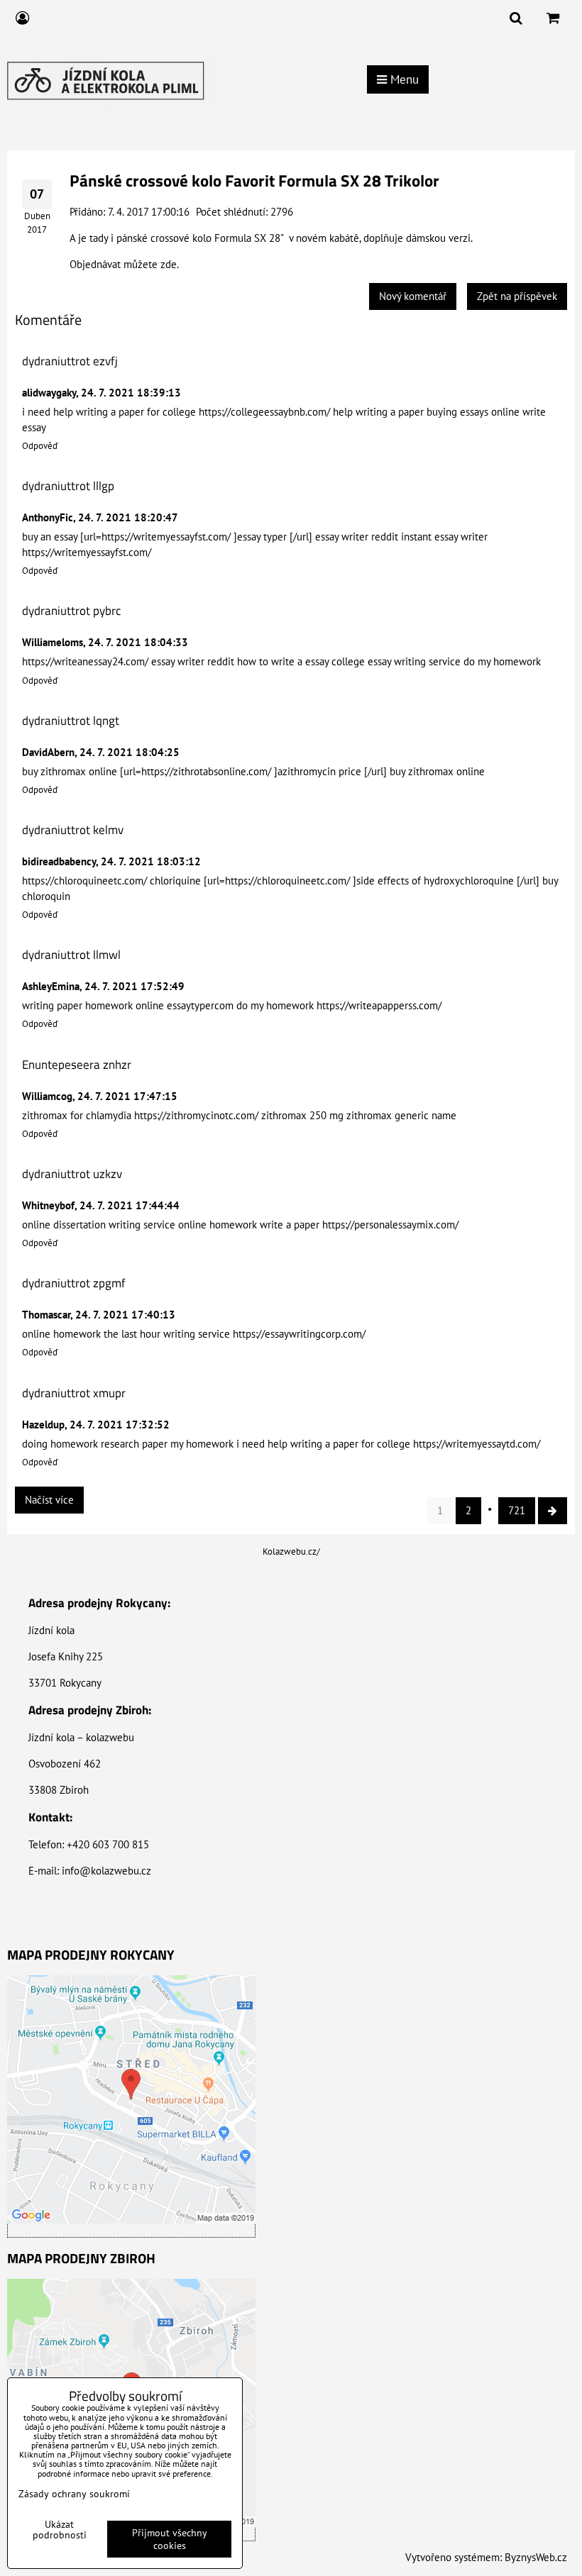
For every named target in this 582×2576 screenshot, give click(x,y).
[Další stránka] (553, 1511)
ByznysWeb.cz (536, 2557)
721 (517, 1510)
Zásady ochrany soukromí (74, 2494)
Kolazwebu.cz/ (291, 1551)
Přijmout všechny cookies (170, 2539)
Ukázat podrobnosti (60, 2530)
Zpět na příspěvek (517, 296)
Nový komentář (413, 296)
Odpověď (40, 446)
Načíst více (49, 1500)
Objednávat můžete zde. (124, 264)
